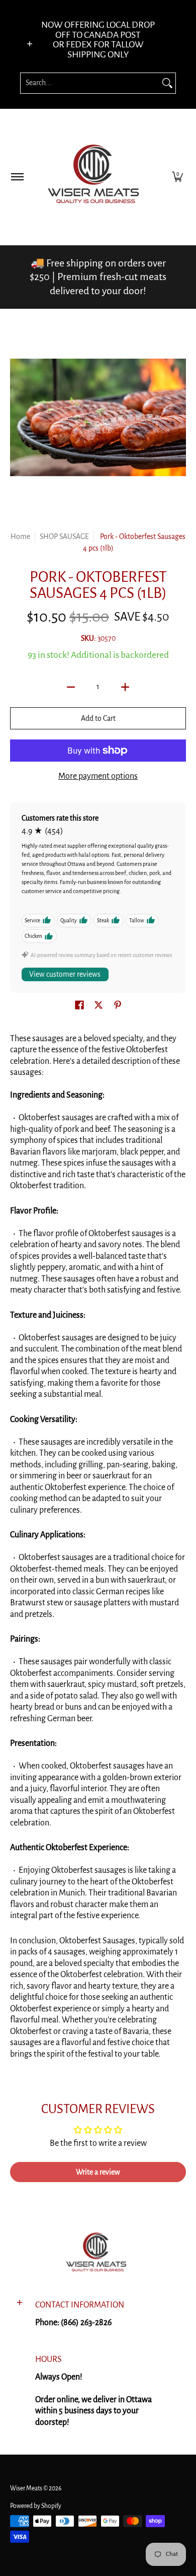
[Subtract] (71, 687)
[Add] (125, 687)
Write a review (98, 2172)
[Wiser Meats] (96, 177)
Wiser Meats (26, 2488)
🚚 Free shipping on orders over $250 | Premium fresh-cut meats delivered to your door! (98, 277)
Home (20, 536)
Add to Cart (98, 718)
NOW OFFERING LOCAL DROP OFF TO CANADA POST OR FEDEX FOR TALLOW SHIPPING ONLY (98, 40)
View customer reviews (65, 974)
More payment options (98, 776)
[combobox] (90, 83)
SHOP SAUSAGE (64, 536)
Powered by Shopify (36, 2506)
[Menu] (17, 177)
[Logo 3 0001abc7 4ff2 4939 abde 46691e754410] (98, 2254)
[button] (177, 177)
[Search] (167, 83)
